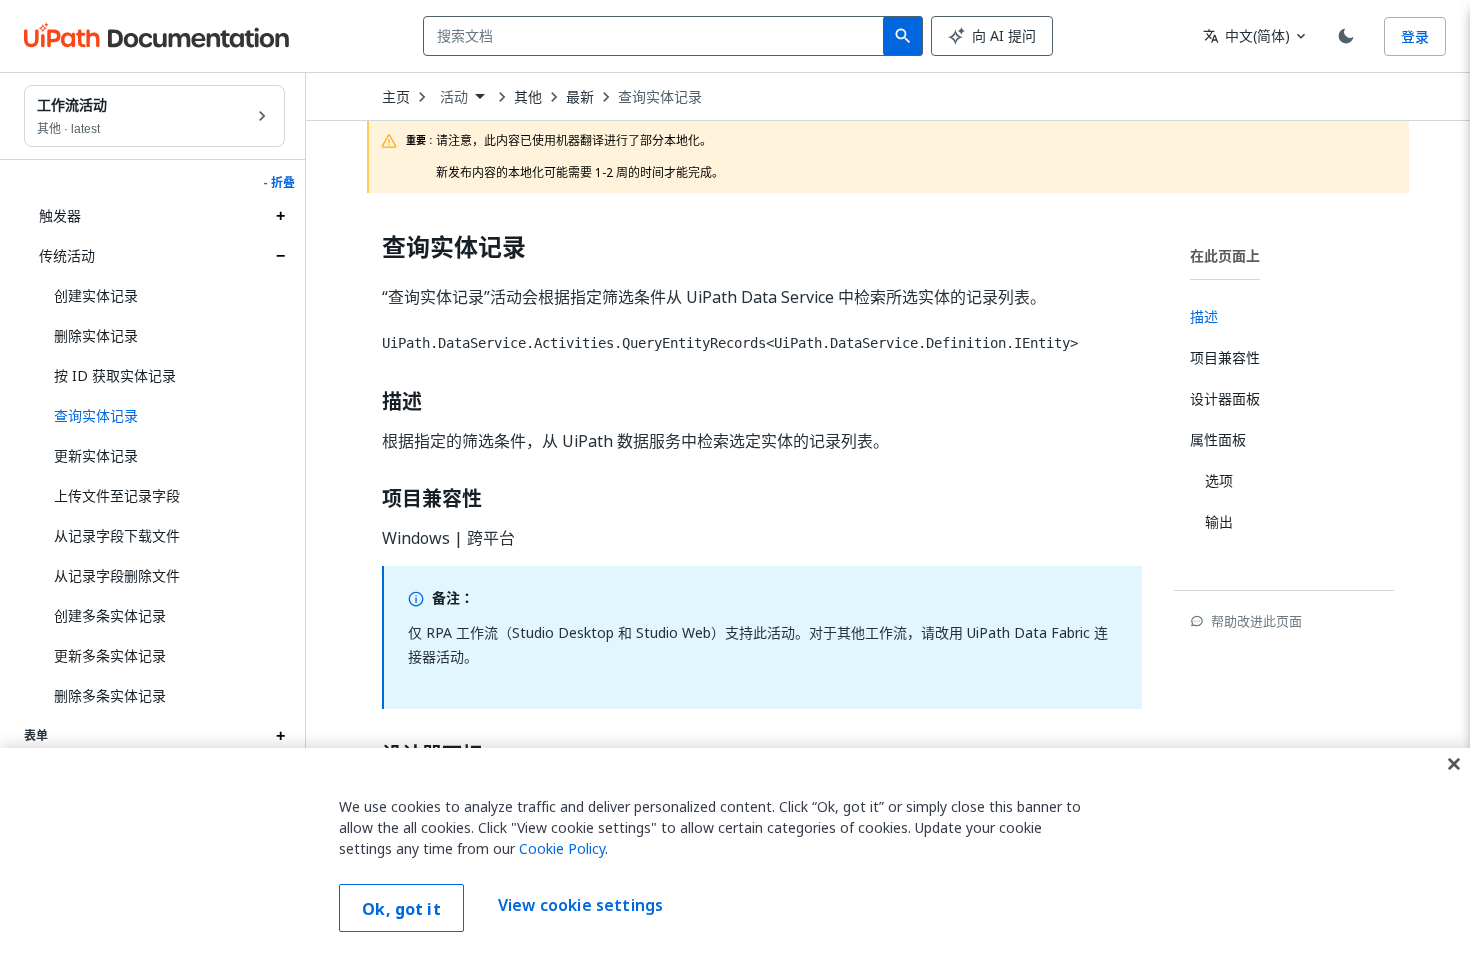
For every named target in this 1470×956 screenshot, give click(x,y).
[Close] (1454, 764)
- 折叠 (279, 183)
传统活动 (67, 255)
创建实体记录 (96, 295)
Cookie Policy (562, 848)
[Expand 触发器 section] (280, 216)
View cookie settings (580, 906)
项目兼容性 (432, 499)
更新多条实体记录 (110, 655)
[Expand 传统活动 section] (280, 256)
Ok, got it (401, 909)
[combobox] (657, 36)
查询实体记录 (660, 97)
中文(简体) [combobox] (1246, 35)
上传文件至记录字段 (117, 495)
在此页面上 (1225, 255)
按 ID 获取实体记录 (115, 375)
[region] (735, 852)
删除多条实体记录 (110, 695)
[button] (162, 416)
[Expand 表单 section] (280, 736)
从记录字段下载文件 (117, 535)
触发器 (60, 215)
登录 (1415, 36)
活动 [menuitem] (454, 97)
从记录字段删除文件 (117, 575)
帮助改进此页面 (1256, 621)
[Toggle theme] (1346, 36)
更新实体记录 (96, 455)
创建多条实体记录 (110, 615)
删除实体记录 (96, 335)
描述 (402, 402)
